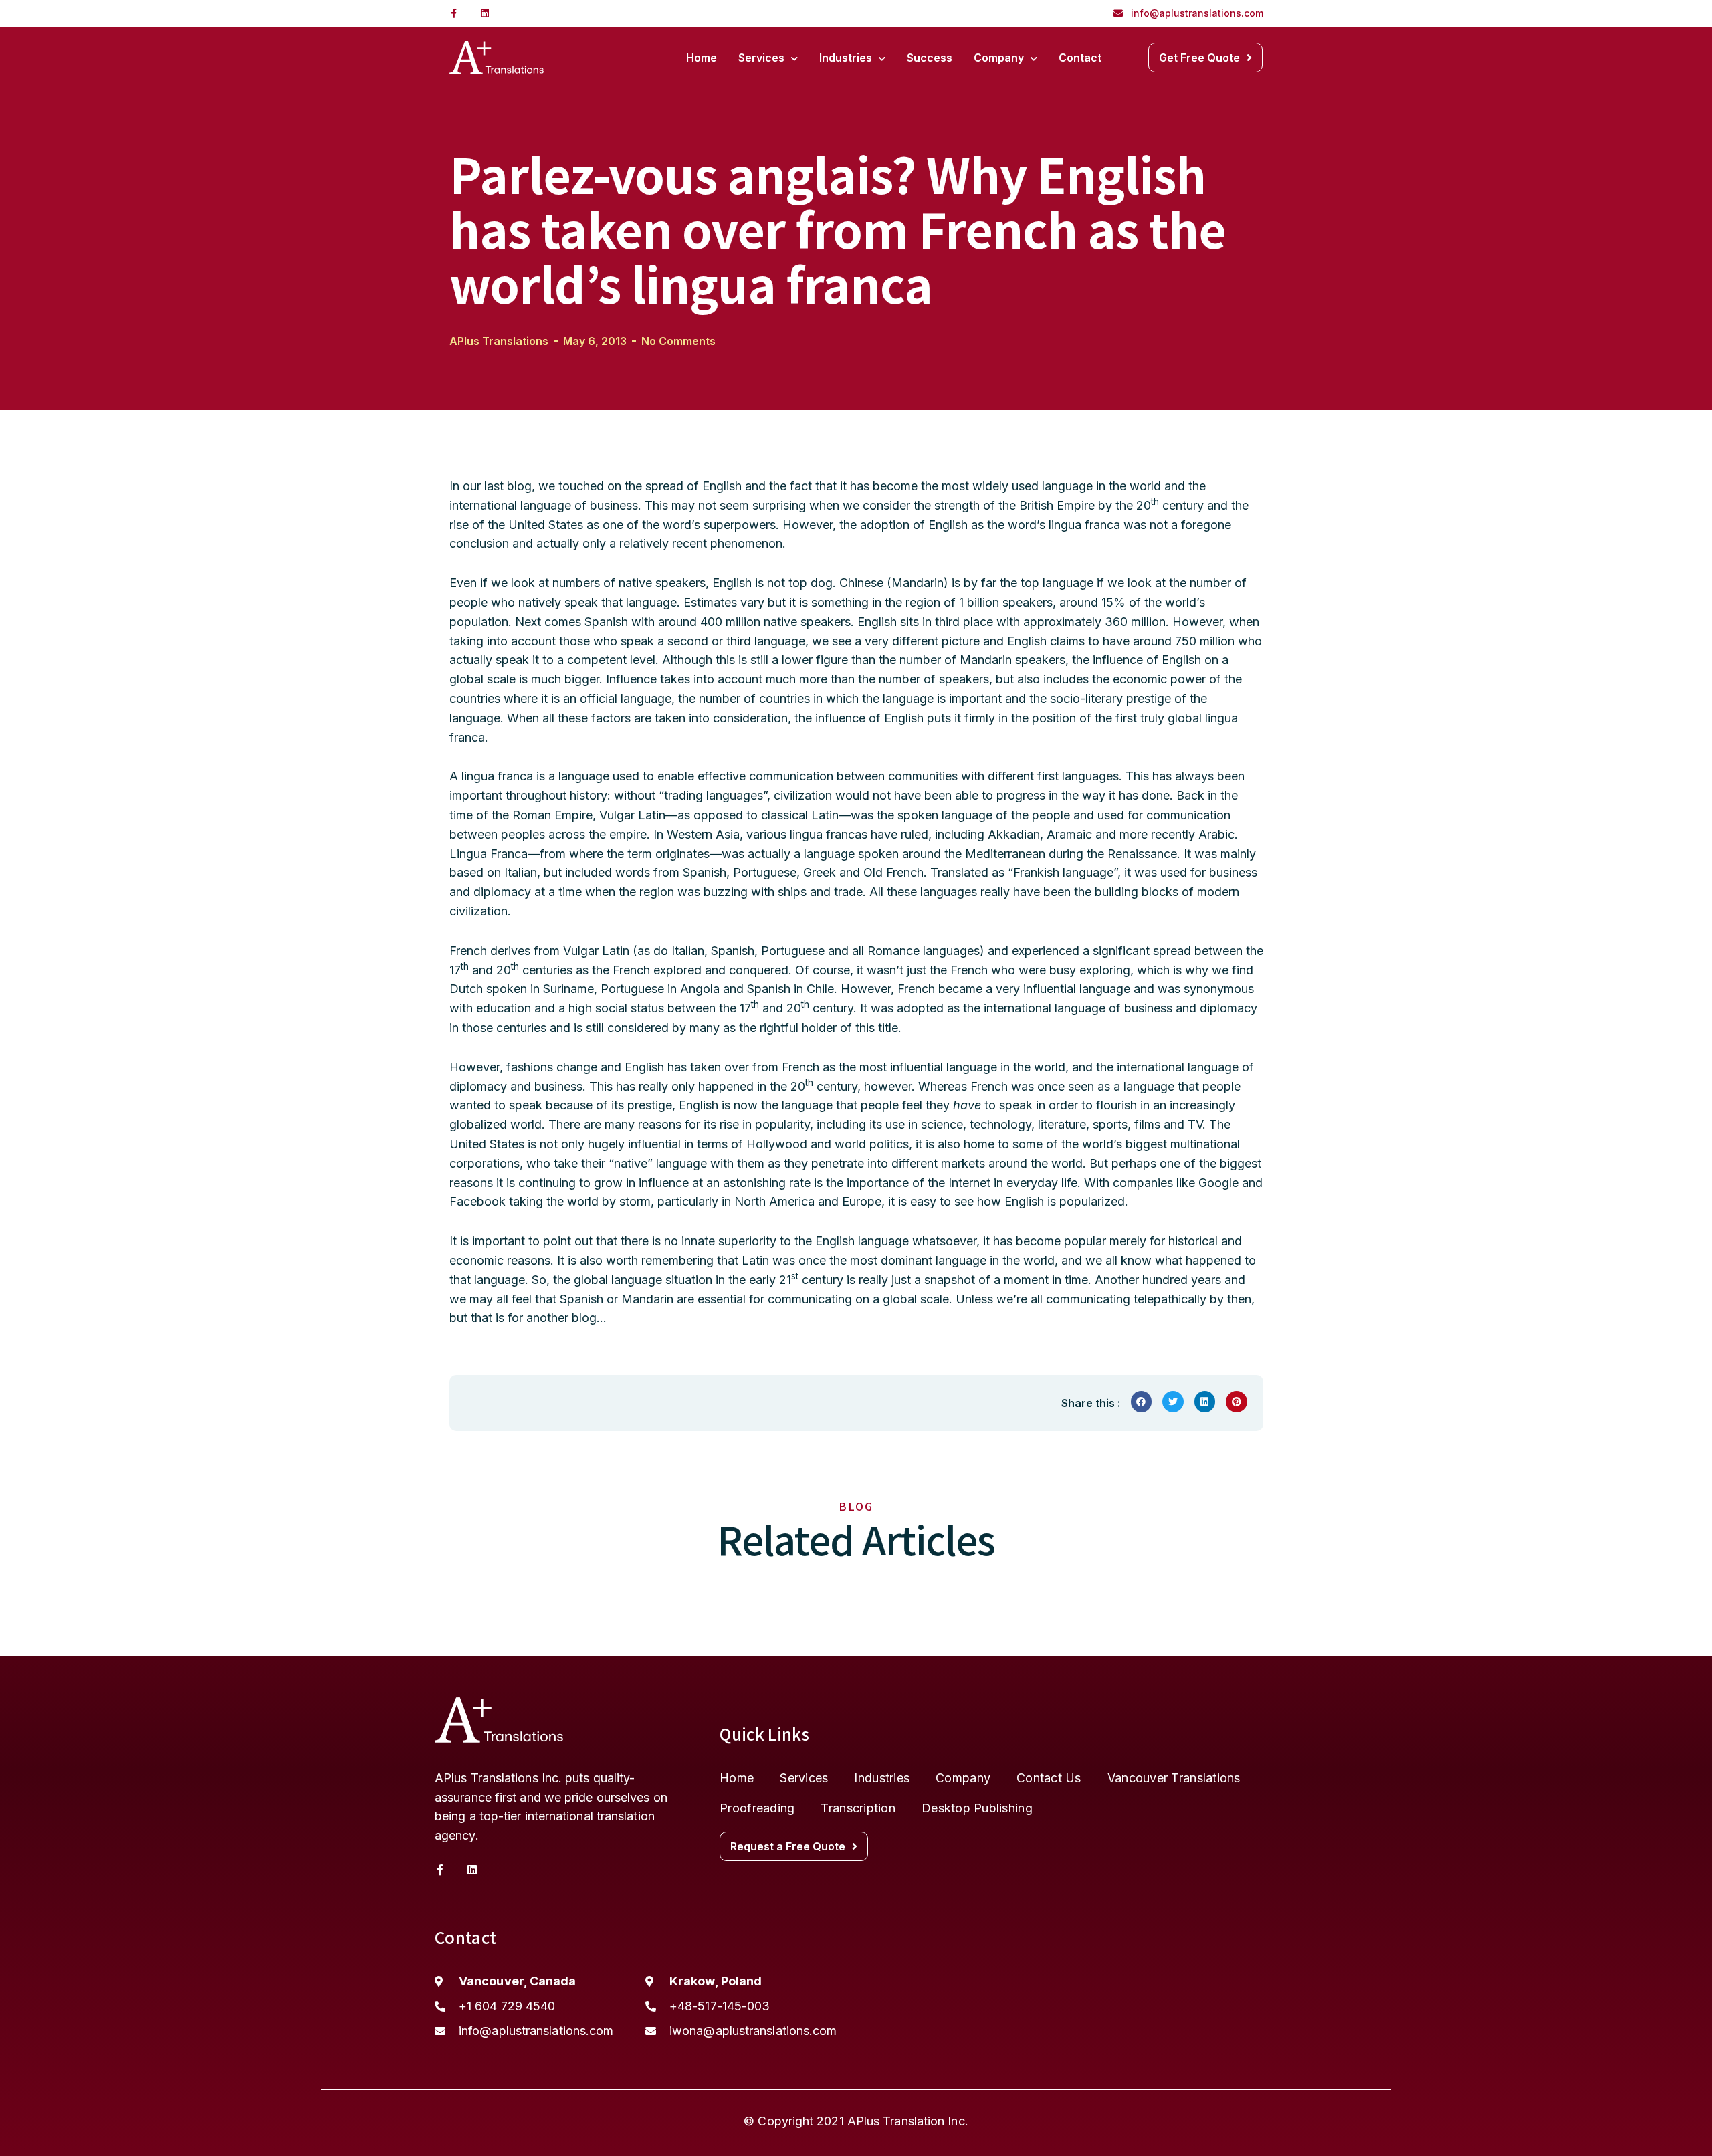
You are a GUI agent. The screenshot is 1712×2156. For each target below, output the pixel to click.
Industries (846, 58)
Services (761, 58)
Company (999, 58)
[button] (1205, 58)
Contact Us (1049, 1778)
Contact (1080, 58)
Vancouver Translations (1174, 1778)
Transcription (858, 1808)
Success (930, 58)
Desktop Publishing (977, 1808)
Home (702, 58)
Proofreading (757, 1808)
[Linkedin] (485, 13)
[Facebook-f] (454, 13)
